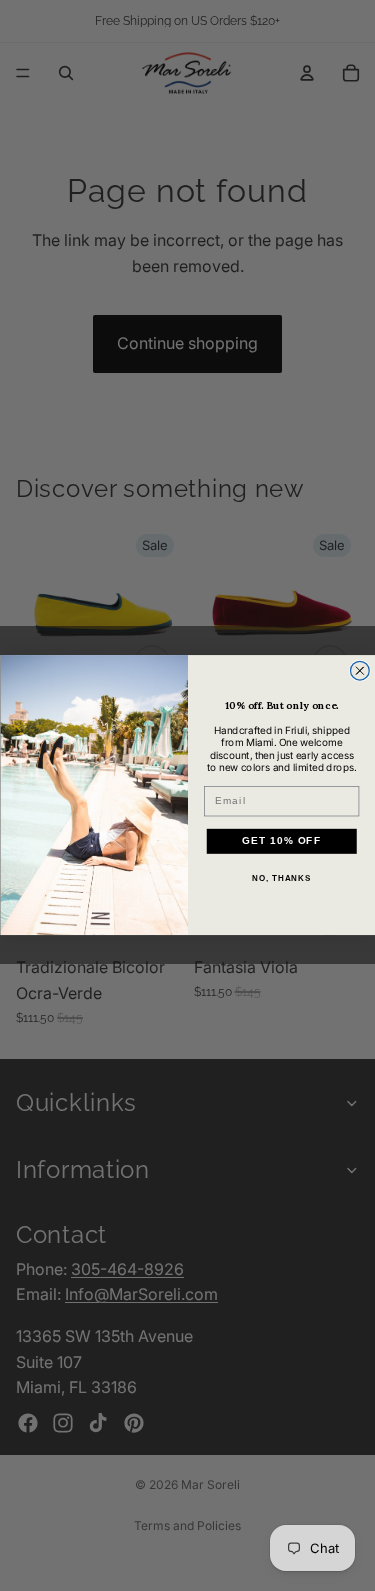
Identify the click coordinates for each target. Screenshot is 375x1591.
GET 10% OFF (281, 841)
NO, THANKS (281, 879)
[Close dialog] (359, 671)
